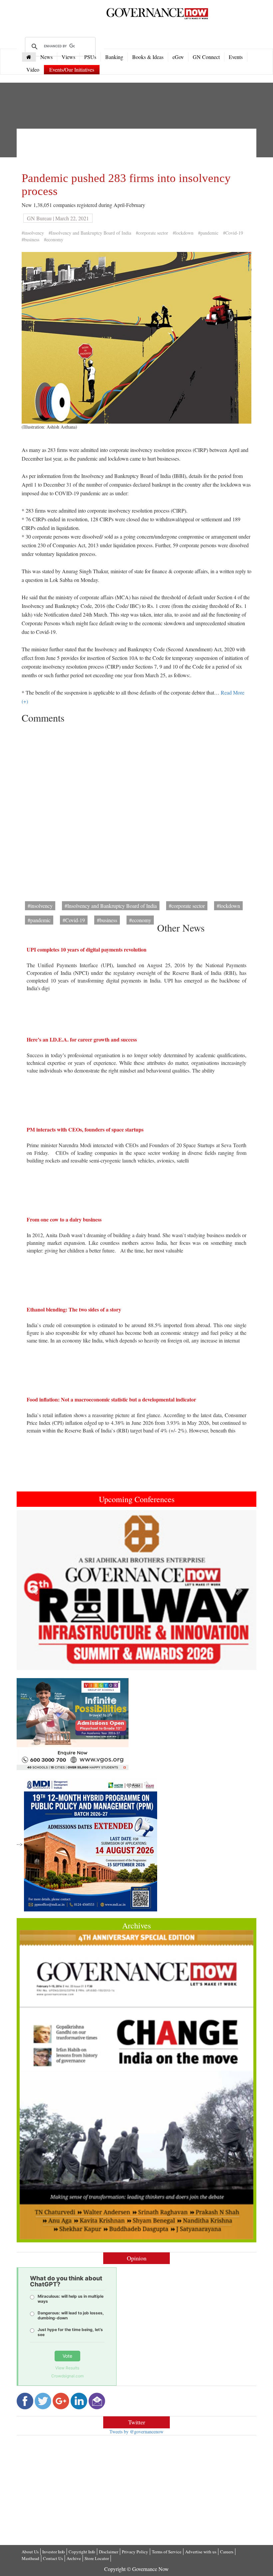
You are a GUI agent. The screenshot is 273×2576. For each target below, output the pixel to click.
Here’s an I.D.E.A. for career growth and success (82, 1039)
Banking (114, 57)
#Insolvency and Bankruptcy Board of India (90, 233)
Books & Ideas (148, 57)
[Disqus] (136, 810)
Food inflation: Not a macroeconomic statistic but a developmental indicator (111, 1399)
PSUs (90, 57)
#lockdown (183, 233)
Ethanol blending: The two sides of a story (74, 1309)
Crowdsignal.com (67, 2376)
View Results (67, 2368)
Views (68, 57)
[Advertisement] (143, 149)
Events (236, 57)
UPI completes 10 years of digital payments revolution (87, 949)
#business (30, 239)
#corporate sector (152, 233)
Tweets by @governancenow (136, 2432)
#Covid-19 (233, 233)
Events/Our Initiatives (72, 69)
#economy (54, 239)
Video (33, 69)
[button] (35, 1590)
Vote (67, 2356)
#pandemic (208, 233)
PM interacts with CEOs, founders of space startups (85, 1129)
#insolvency (33, 233)
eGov (178, 57)
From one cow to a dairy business (64, 1219)
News (46, 57)
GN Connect (206, 57)
